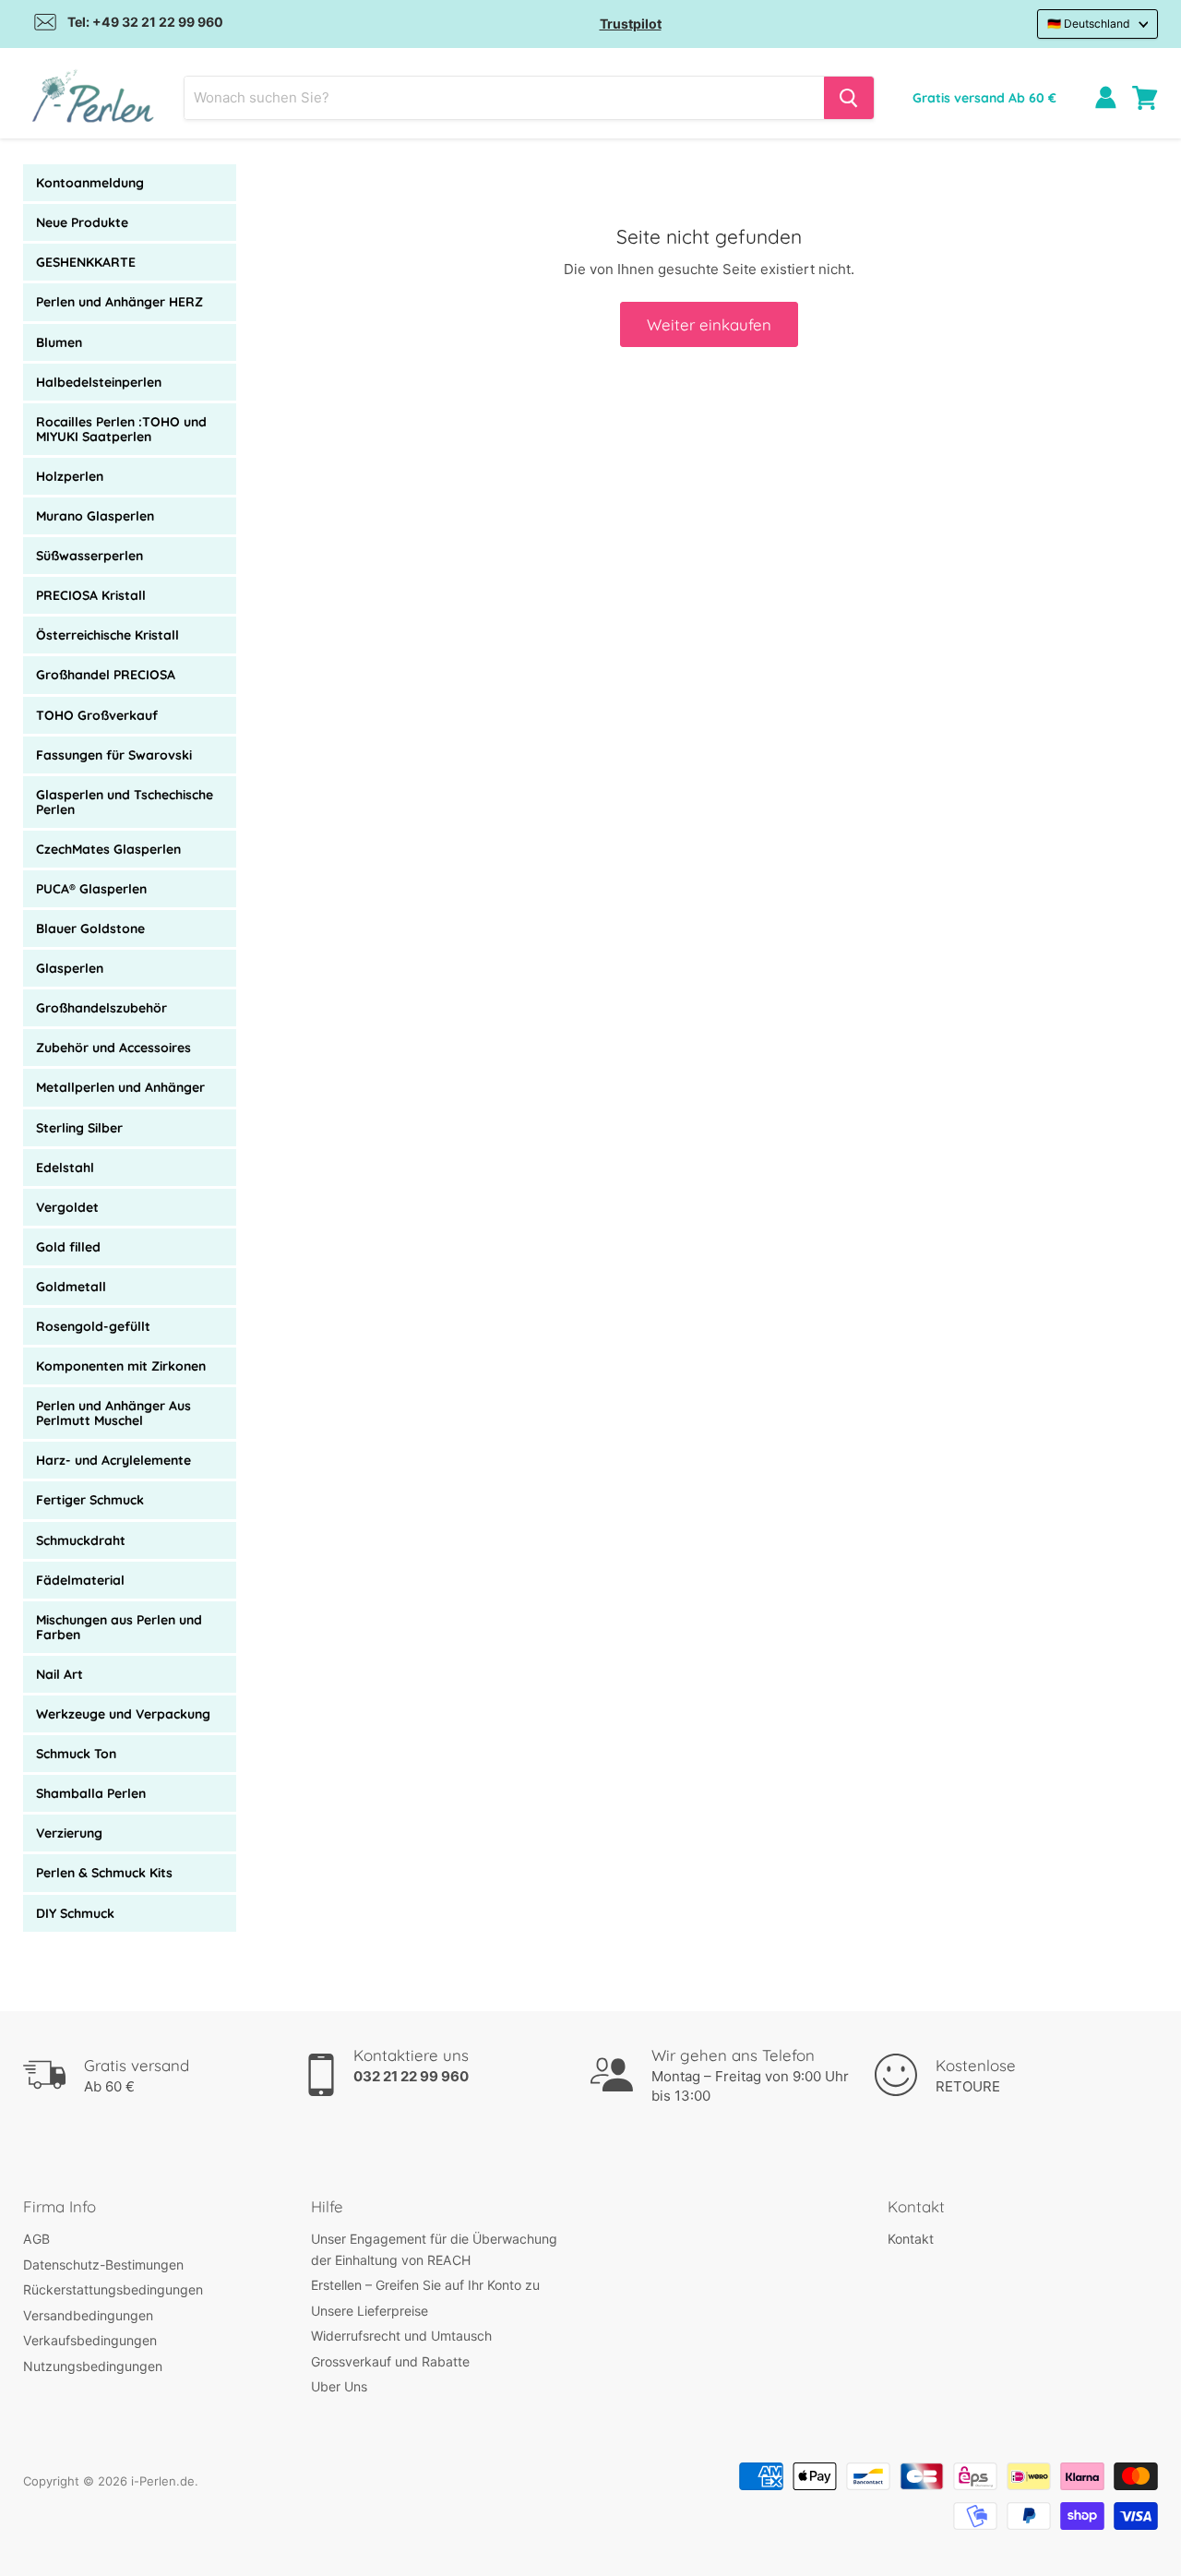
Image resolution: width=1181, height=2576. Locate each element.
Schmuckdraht (81, 1540)
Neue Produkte (82, 222)
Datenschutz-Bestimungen (103, 2264)
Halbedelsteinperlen (99, 382)
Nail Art (60, 1674)
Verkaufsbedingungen (90, 2340)
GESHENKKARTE (86, 262)
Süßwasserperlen (89, 556)
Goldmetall (71, 1287)
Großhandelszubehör (101, 1008)
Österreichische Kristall (107, 635)
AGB (36, 2239)
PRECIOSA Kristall (91, 595)
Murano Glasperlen (95, 516)
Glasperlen (70, 968)
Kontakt (911, 2239)
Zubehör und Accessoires (113, 1048)
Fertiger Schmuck (90, 1500)
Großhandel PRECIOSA (106, 675)
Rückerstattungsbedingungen (113, 2289)
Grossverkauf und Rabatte (390, 2361)
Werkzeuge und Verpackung (123, 1714)
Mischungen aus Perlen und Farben (119, 1627)
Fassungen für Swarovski (114, 755)
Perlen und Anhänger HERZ (119, 302)
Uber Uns (339, 2386)
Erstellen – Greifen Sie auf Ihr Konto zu (425, 2285)
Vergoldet (67, 1207)
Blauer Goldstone (90, 929)
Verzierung (69, 1833)
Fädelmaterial (80, 1580)
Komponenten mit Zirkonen (121, 1366)
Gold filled (68, 1247)
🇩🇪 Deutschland (1089, 24)
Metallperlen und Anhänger (120, 1087)
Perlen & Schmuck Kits (104, 1873)
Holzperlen (70, 476)
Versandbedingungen (88, 2315)
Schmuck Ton (76, 1754)
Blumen (59, 342)
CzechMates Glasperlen (108, 849)
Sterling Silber (79, 1128)
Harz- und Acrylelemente (113, 1460)
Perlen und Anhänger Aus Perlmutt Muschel (113, 1413)
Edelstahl (65, 1168)
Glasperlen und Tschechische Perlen (125, 802)
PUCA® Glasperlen (91, 889)
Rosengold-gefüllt (93, 1326)
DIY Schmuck (75, 1913)
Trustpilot (631, 24)
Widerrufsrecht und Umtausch (401, 2336)
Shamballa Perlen (91, 1793)
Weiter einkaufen (709, 324)
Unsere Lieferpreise (370, 2311)
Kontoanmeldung (90, 183)
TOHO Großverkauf (97, 715)
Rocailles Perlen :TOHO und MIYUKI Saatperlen (121, 429)
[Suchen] (849, 98)
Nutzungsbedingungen (93, 2366)
